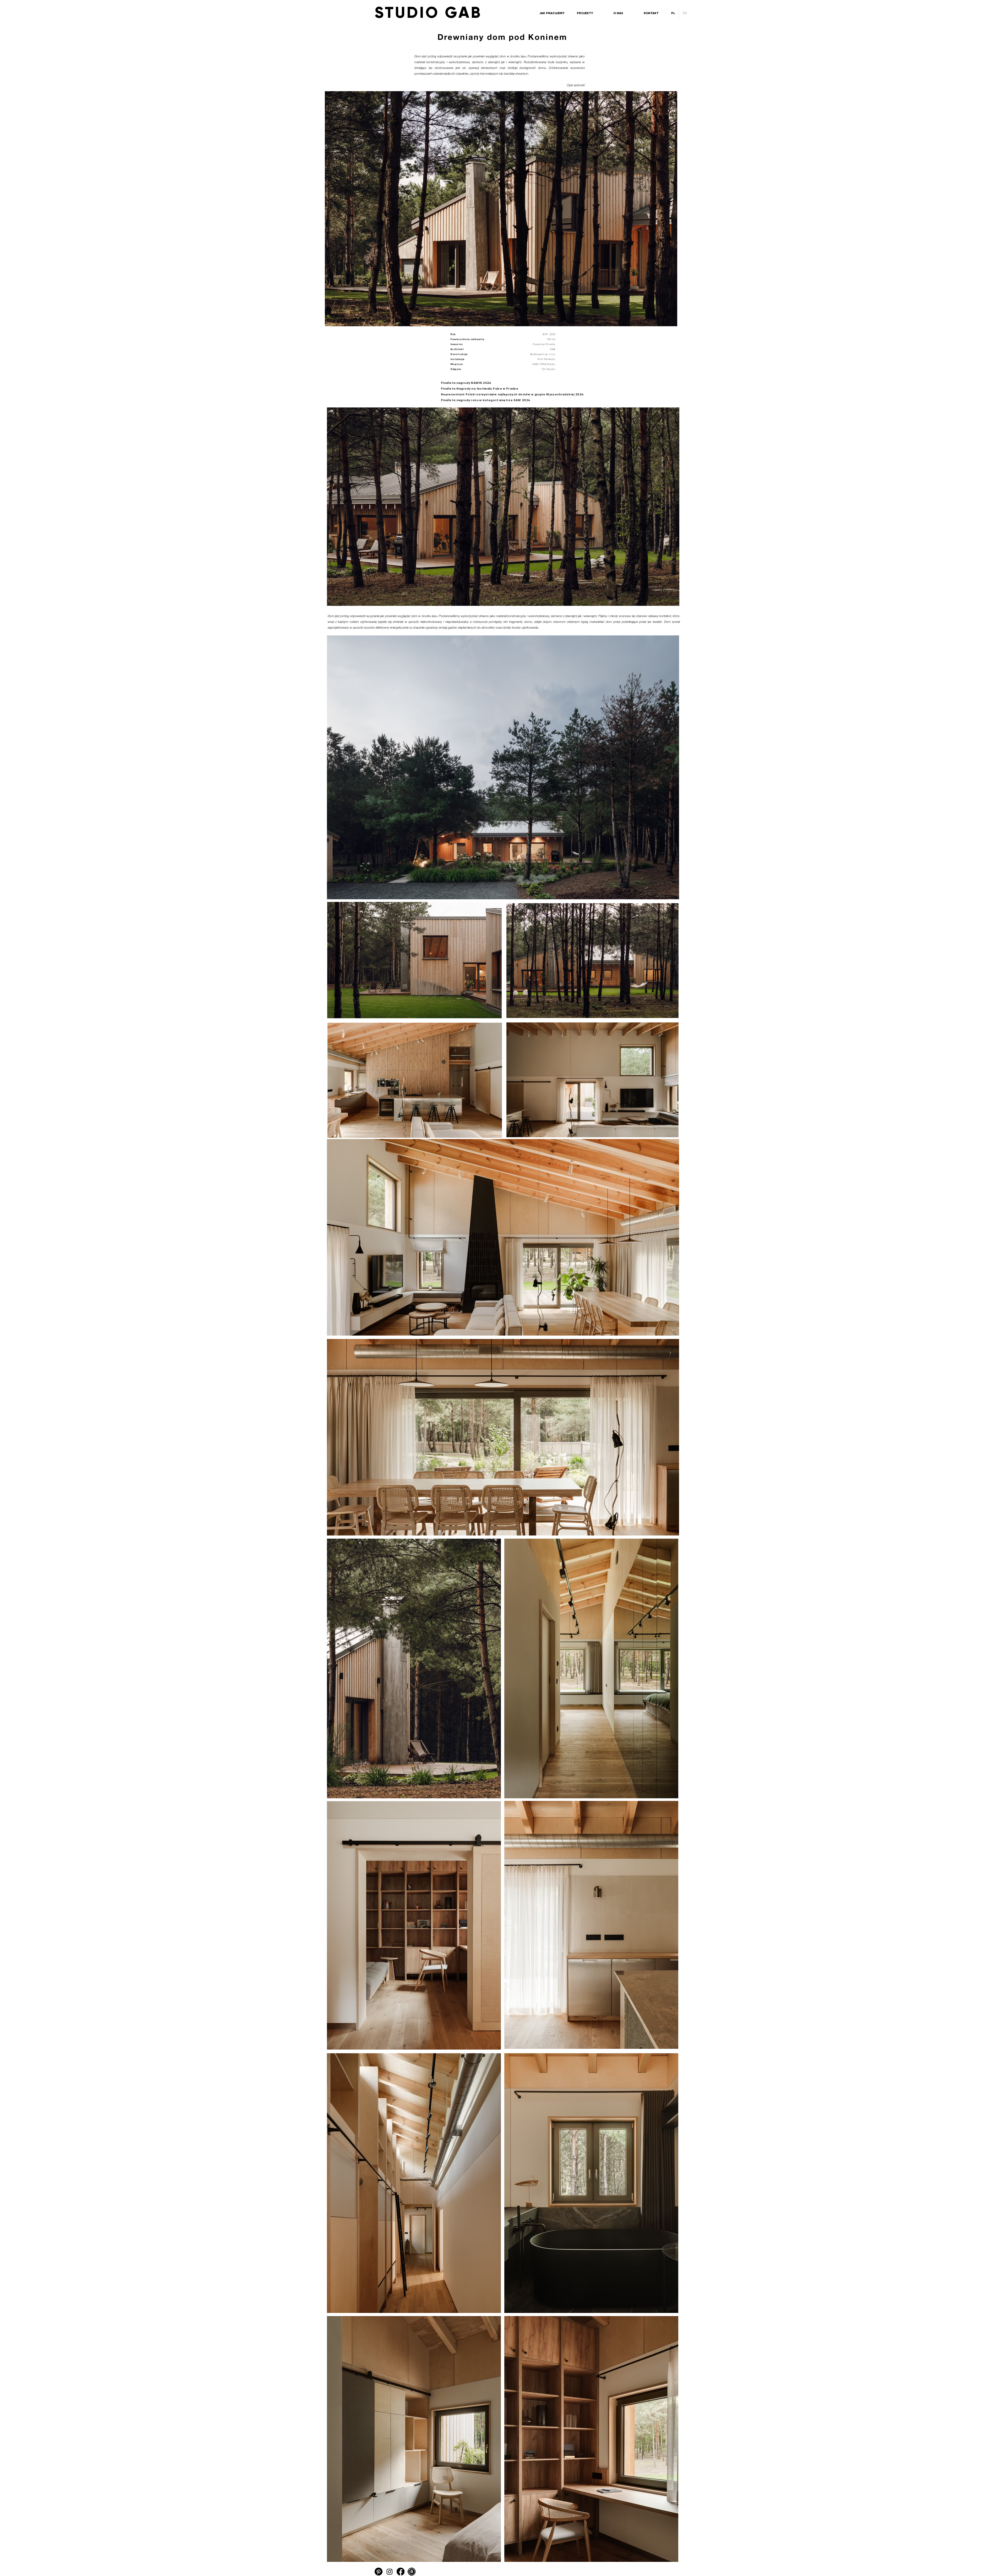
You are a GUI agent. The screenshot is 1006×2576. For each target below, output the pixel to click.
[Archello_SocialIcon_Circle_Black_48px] (412, 2572)
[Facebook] (401, 2572)
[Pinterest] (379, 2572)
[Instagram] (390, 2572)
